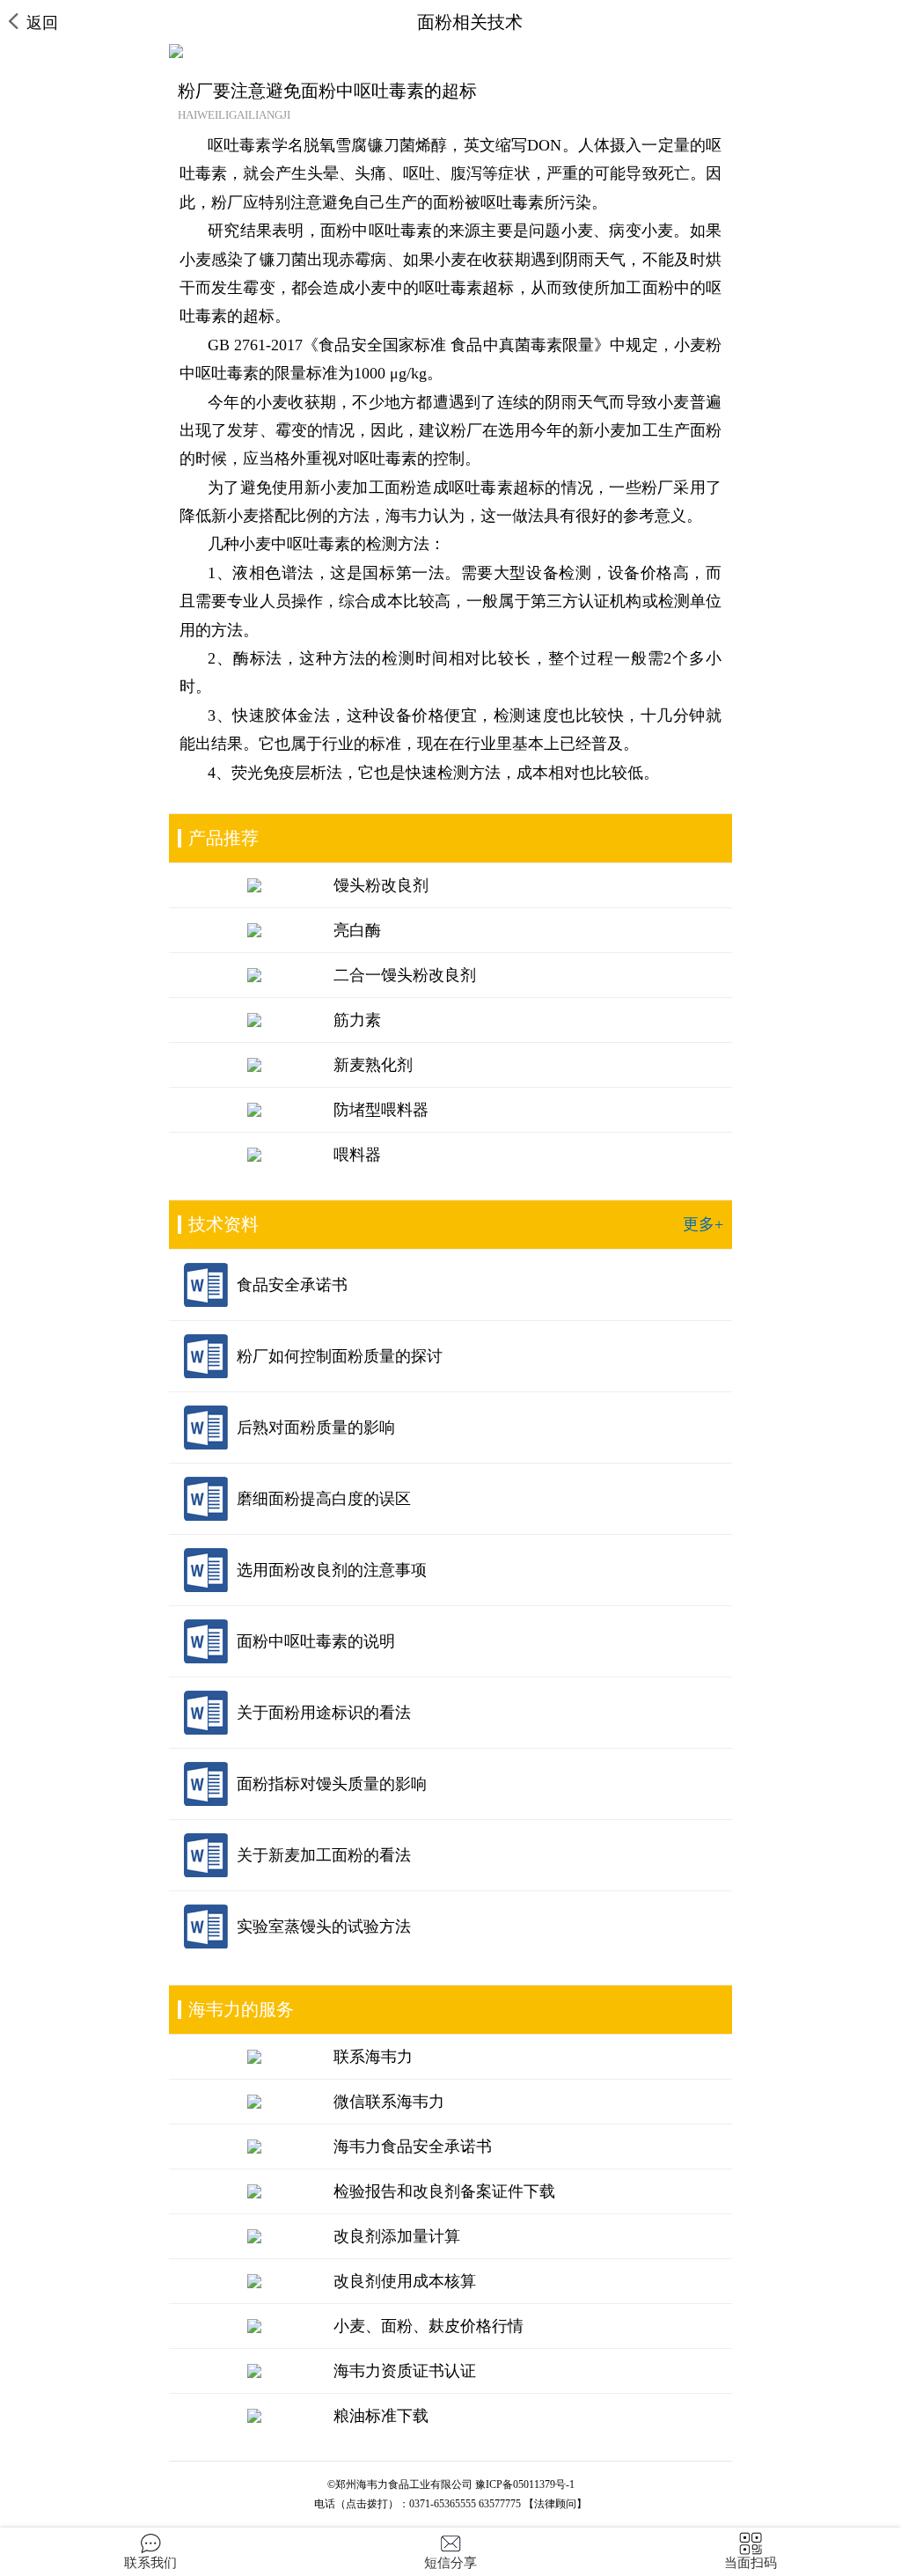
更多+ (703, 1224)
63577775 (500, 2504)
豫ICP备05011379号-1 (525, 2484)
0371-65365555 (443, 2504)
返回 (42, 23)
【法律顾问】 (555, 2504)
